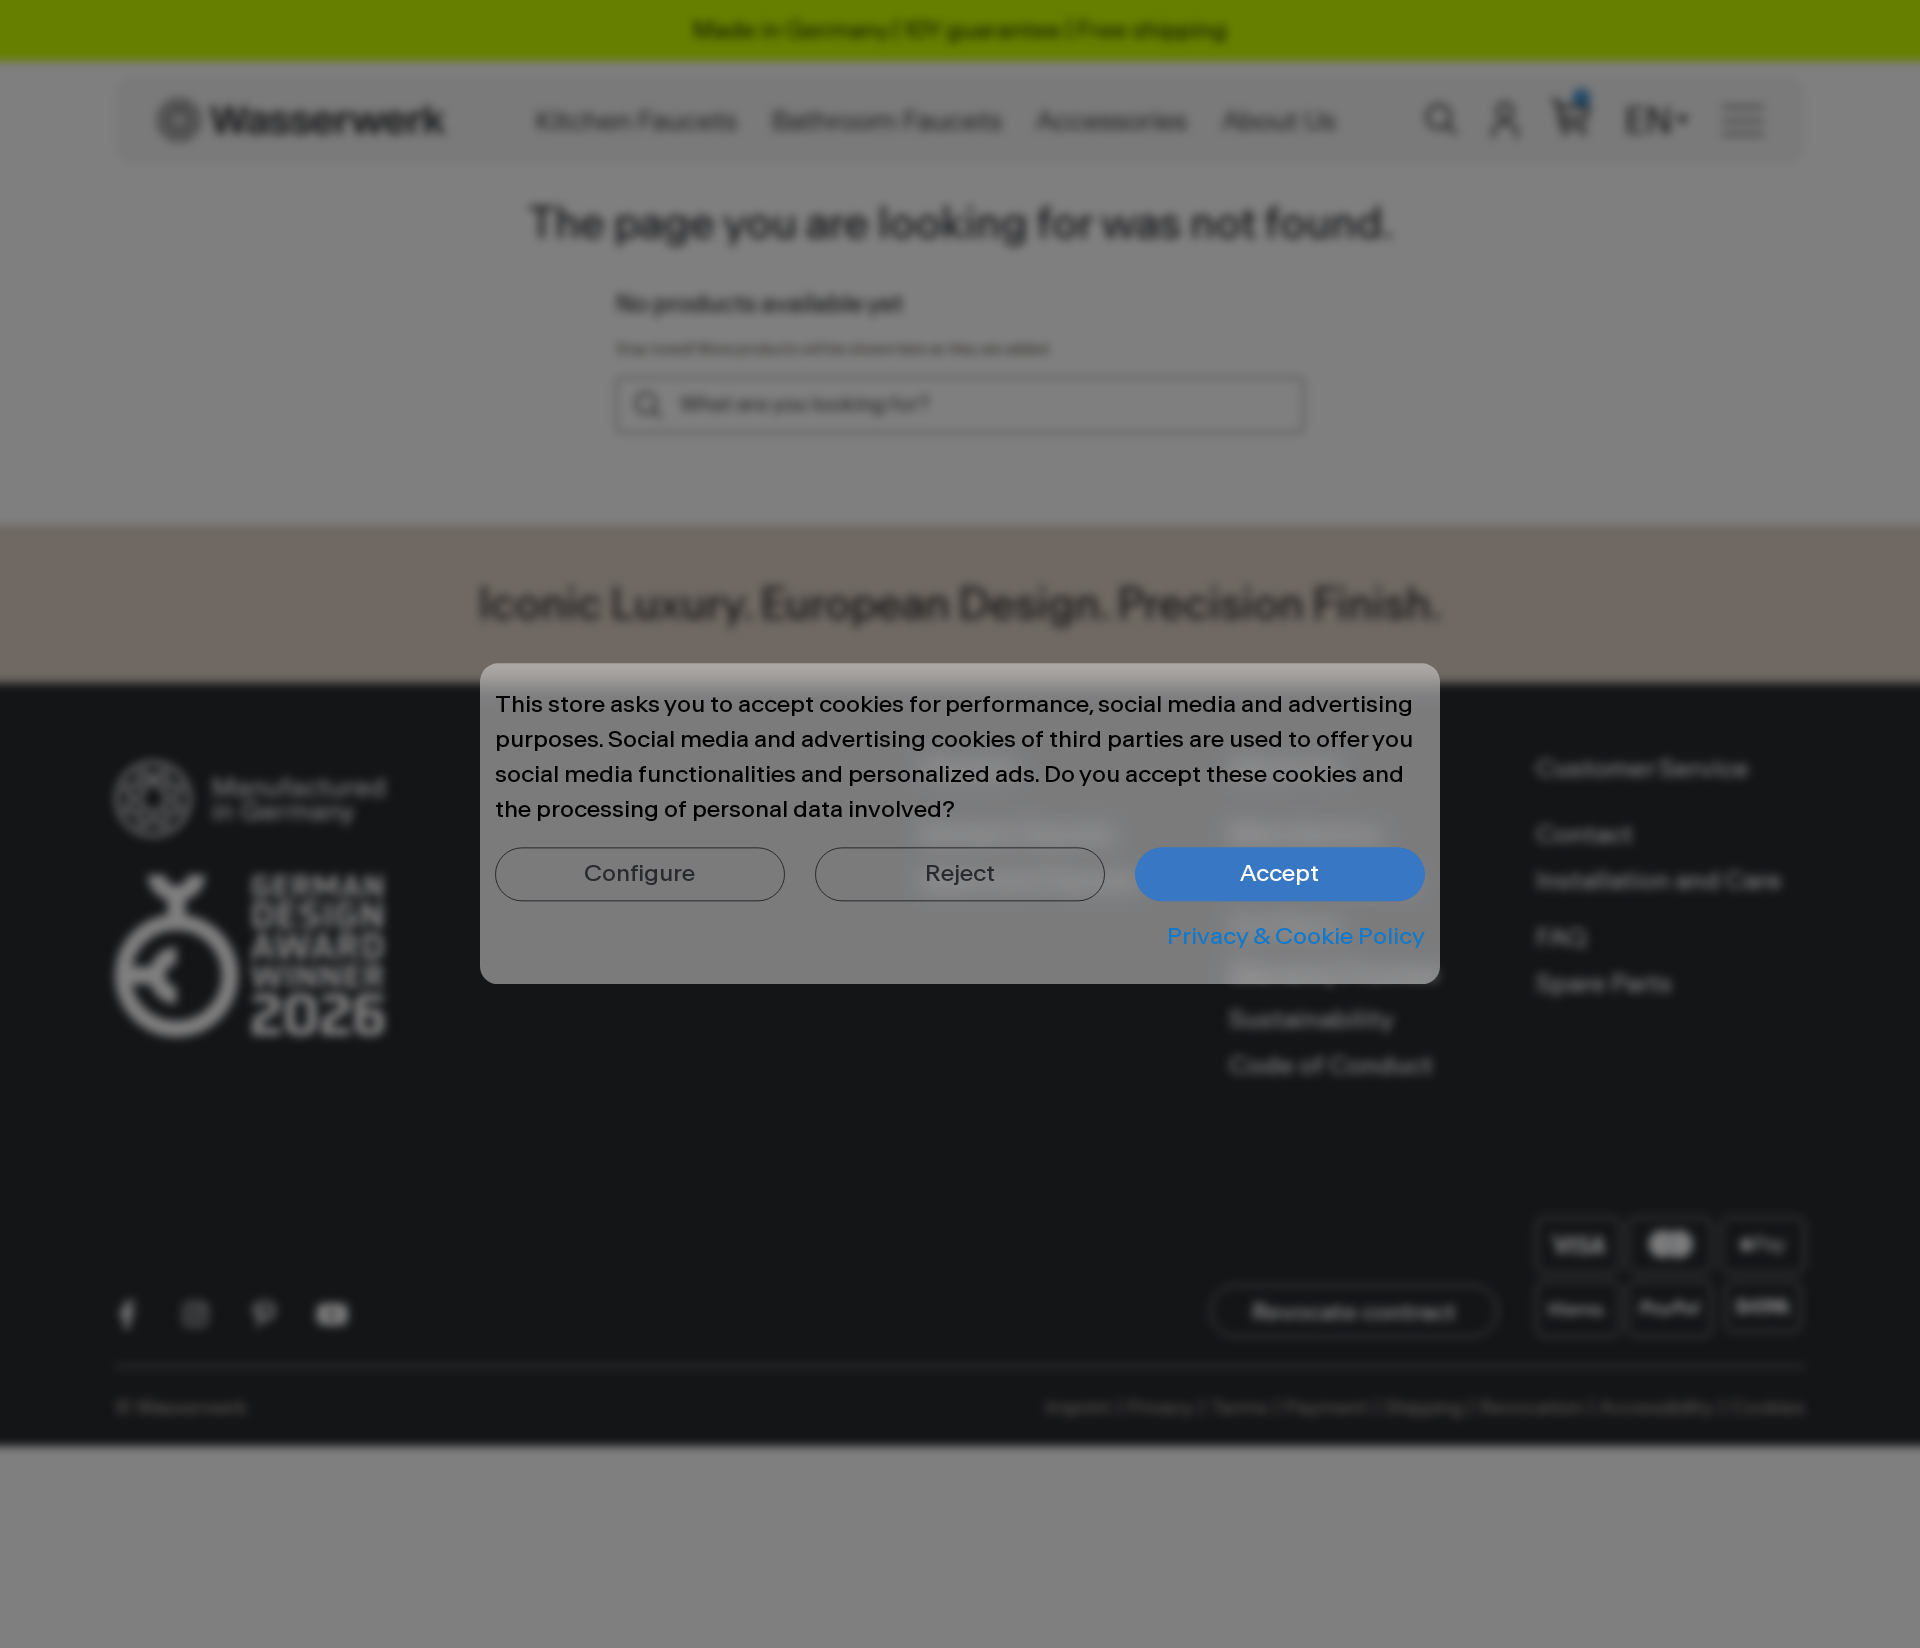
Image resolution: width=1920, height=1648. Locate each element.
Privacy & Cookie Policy (1296, 936)
